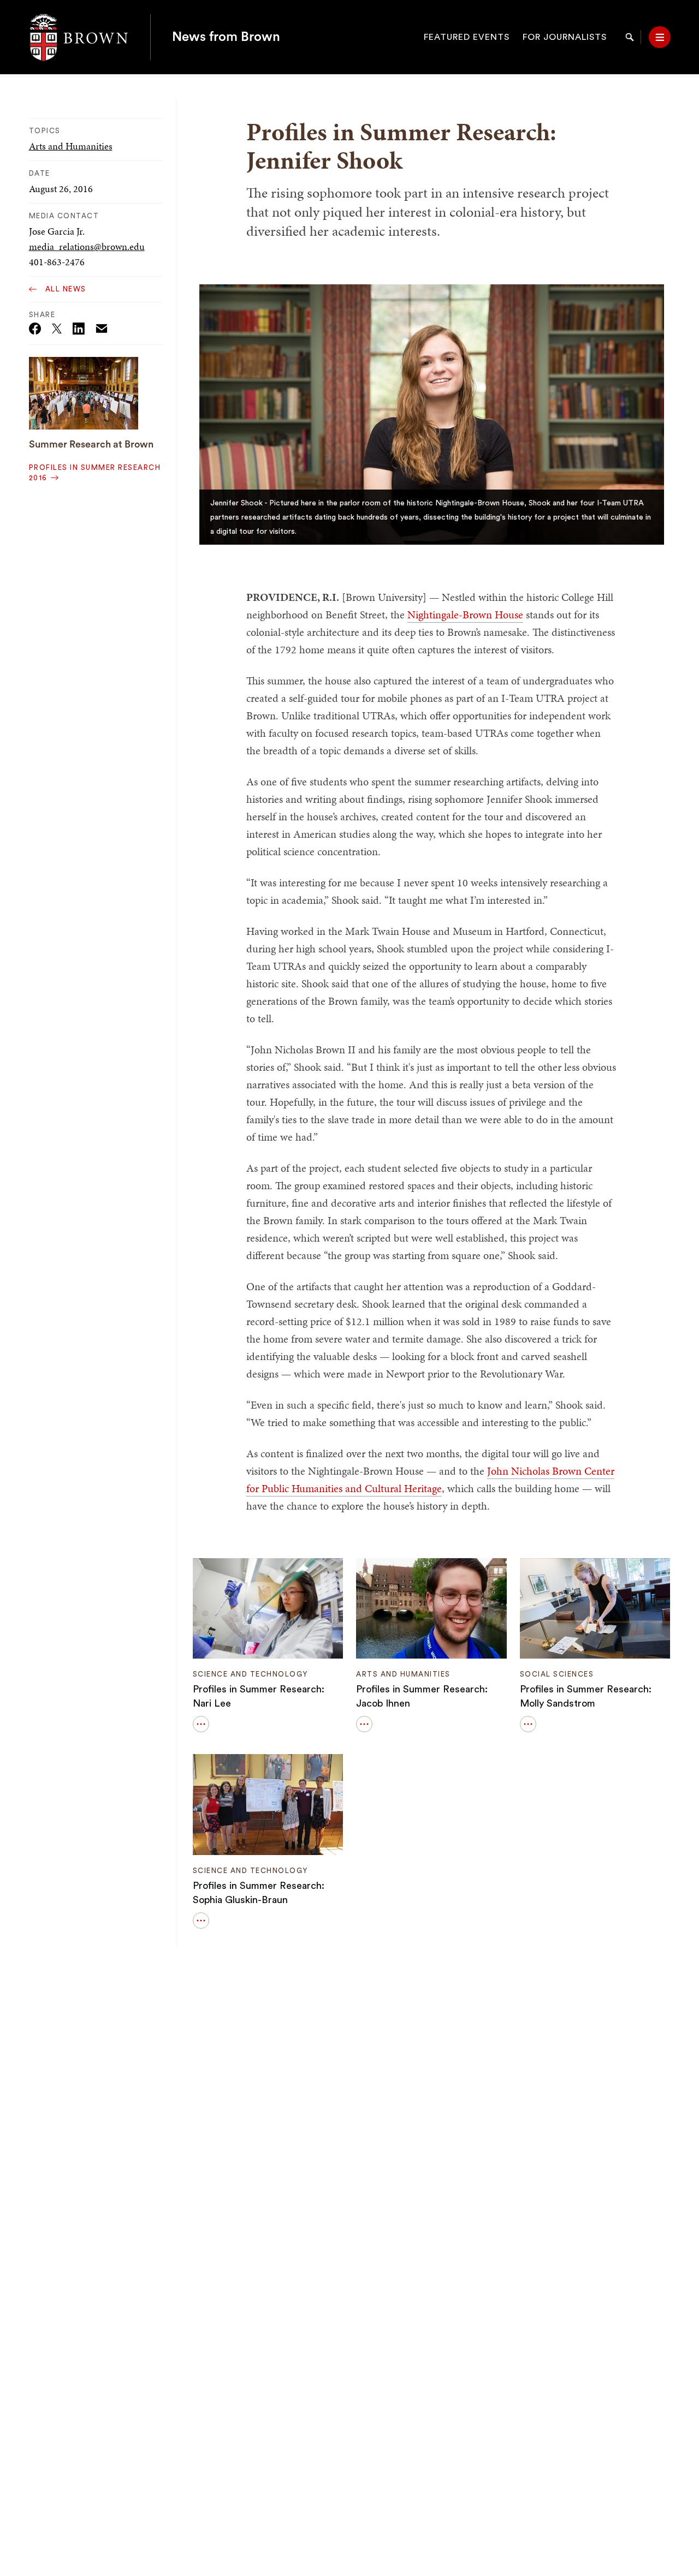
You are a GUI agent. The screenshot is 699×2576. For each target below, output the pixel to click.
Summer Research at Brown (91, 444)
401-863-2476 (57, 262)
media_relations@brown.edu (87, 246)
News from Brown (226, 37)
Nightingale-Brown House (465, 615)
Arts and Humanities (71, 146)
